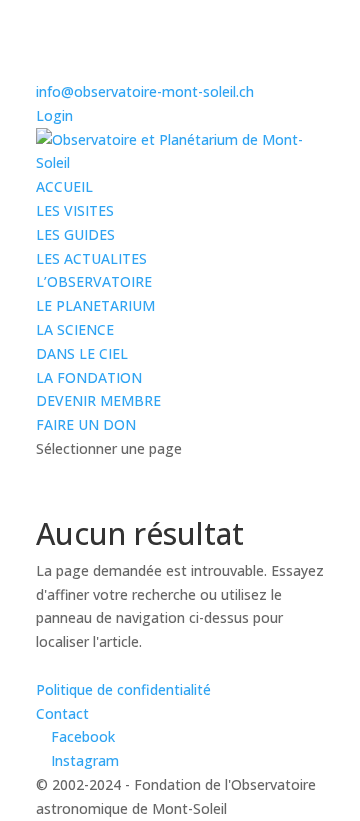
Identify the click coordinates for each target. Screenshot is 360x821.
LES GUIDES (75, 234)
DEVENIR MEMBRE (98, 400)
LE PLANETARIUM (95, 305)
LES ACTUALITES (91, 258)
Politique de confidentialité (123, 689)
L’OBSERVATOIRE (94, 281)
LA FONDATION (89, 377)
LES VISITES (75, 210)
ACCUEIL (64, 186)
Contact (62, 713)
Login (54, 115)
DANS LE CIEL (82, 353)
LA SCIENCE (75, 329)
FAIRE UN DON (86, 424)
